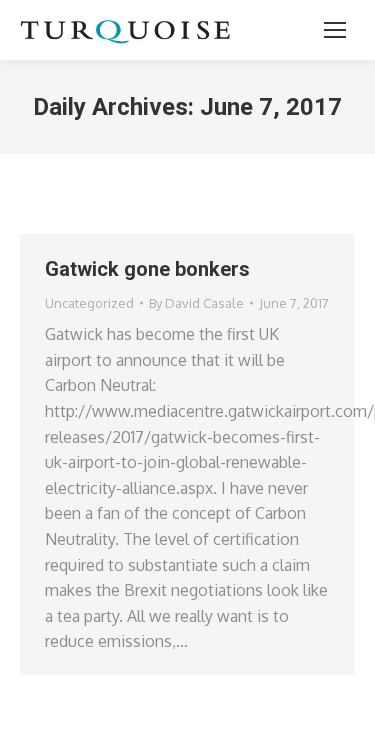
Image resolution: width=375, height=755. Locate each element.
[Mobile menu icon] (335, 30)
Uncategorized (89, 303)
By (196, 303)
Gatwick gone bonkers (147, 269)
